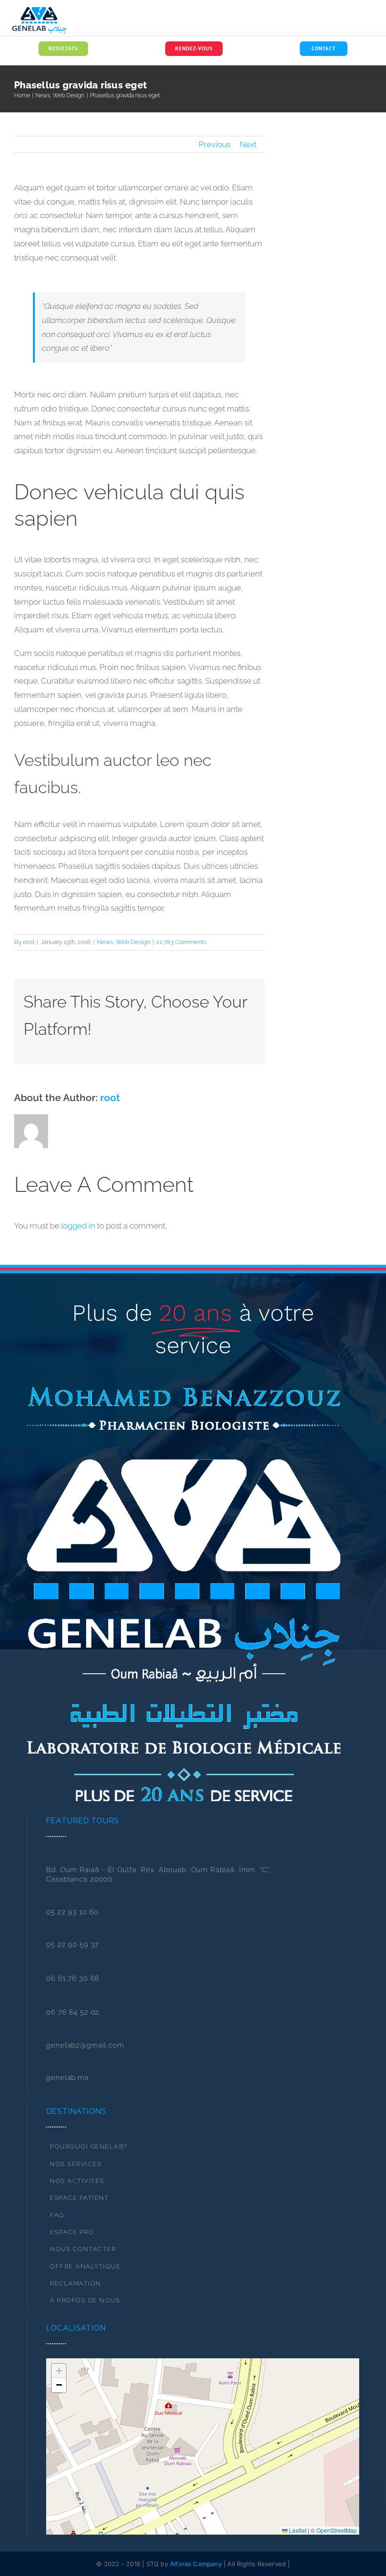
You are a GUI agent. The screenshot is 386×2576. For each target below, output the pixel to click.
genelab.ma (68, 2078)
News (105, 942)
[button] (203, 2446)
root (29, 942)
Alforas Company (196, 2564)
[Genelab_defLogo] (39, 11)
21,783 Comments (181, 942)
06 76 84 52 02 (73, 2012)
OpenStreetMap (337, 2530)
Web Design (133, 942)
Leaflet (297, 2530)
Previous (215, 144)
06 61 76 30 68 (73, 1978)
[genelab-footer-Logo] (183, 1391)
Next (248, 144)
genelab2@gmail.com (85, 2045)
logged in (78, 1226)
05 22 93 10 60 (72, 1912)
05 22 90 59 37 (72, 1945)
